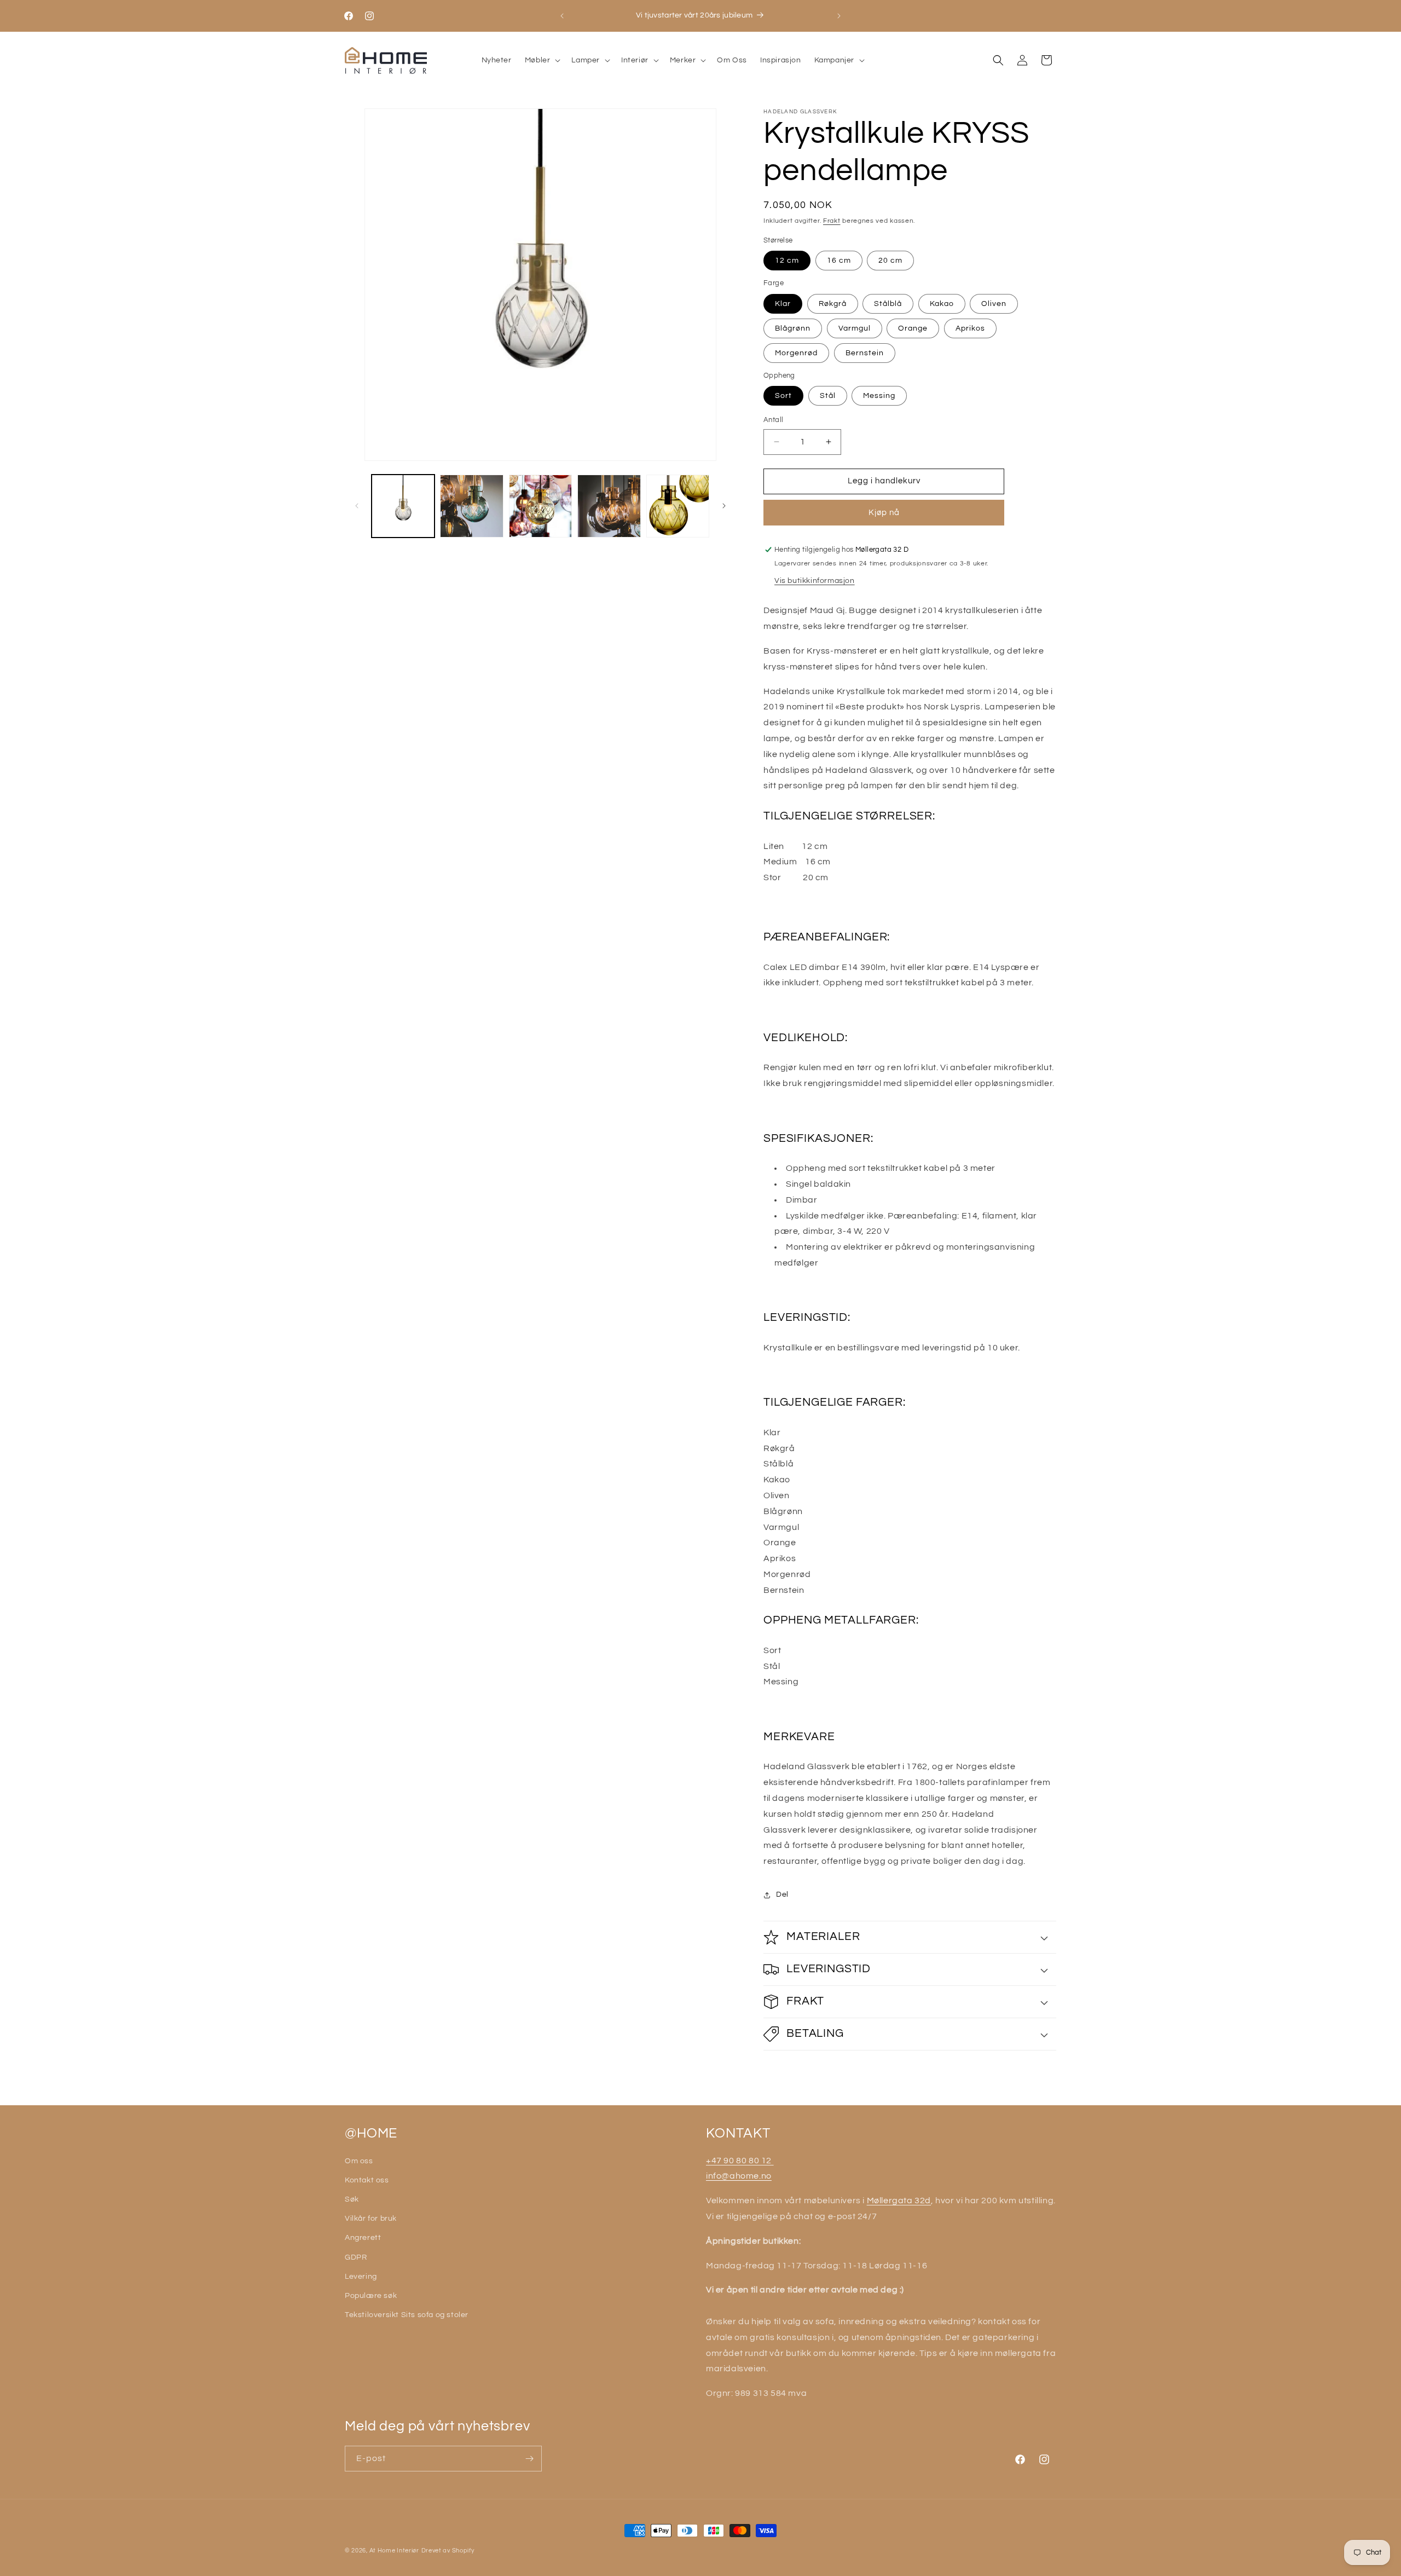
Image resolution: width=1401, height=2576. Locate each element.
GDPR (356, 2257)
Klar (783, 304)
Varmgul (855, 328)
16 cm (839, 261)
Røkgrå (833, 304)
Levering (361, 2277)
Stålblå (888, 304)
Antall (773, 420)
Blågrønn (793, 328)
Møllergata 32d (899, 2200)
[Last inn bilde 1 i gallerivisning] (403, 506)
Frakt (832, 221)
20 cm (890, 261)
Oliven (994, 304)
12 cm (787, 261)
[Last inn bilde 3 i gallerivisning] (471, 506)
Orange (913, 328)
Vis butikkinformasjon (815, 581)
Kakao (942, 304)
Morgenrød (796, 353)
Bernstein (865, 353)
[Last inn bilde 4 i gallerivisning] (540, 506)
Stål (828, 396)
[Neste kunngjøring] (839, 16)
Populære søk (371, 2296)
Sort (783, 396)
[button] (542, 60)
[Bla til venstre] (357, 506)
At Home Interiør (394, 2551)
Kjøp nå (884, 513)
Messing (879, 396)
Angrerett (363, 2238)
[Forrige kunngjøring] (562, 16)
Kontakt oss (367, 2180)
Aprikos (970, 328)
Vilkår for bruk (371, 2219)
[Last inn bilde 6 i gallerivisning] (678, 506)
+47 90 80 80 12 (740, 2161)
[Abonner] (529, 2459)
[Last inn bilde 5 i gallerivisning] (609, 506)
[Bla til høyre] (724, 506)
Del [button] (782, 1895)
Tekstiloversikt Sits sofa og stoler (407, 2315)
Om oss (359, 2161)
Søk (352, 2199)
